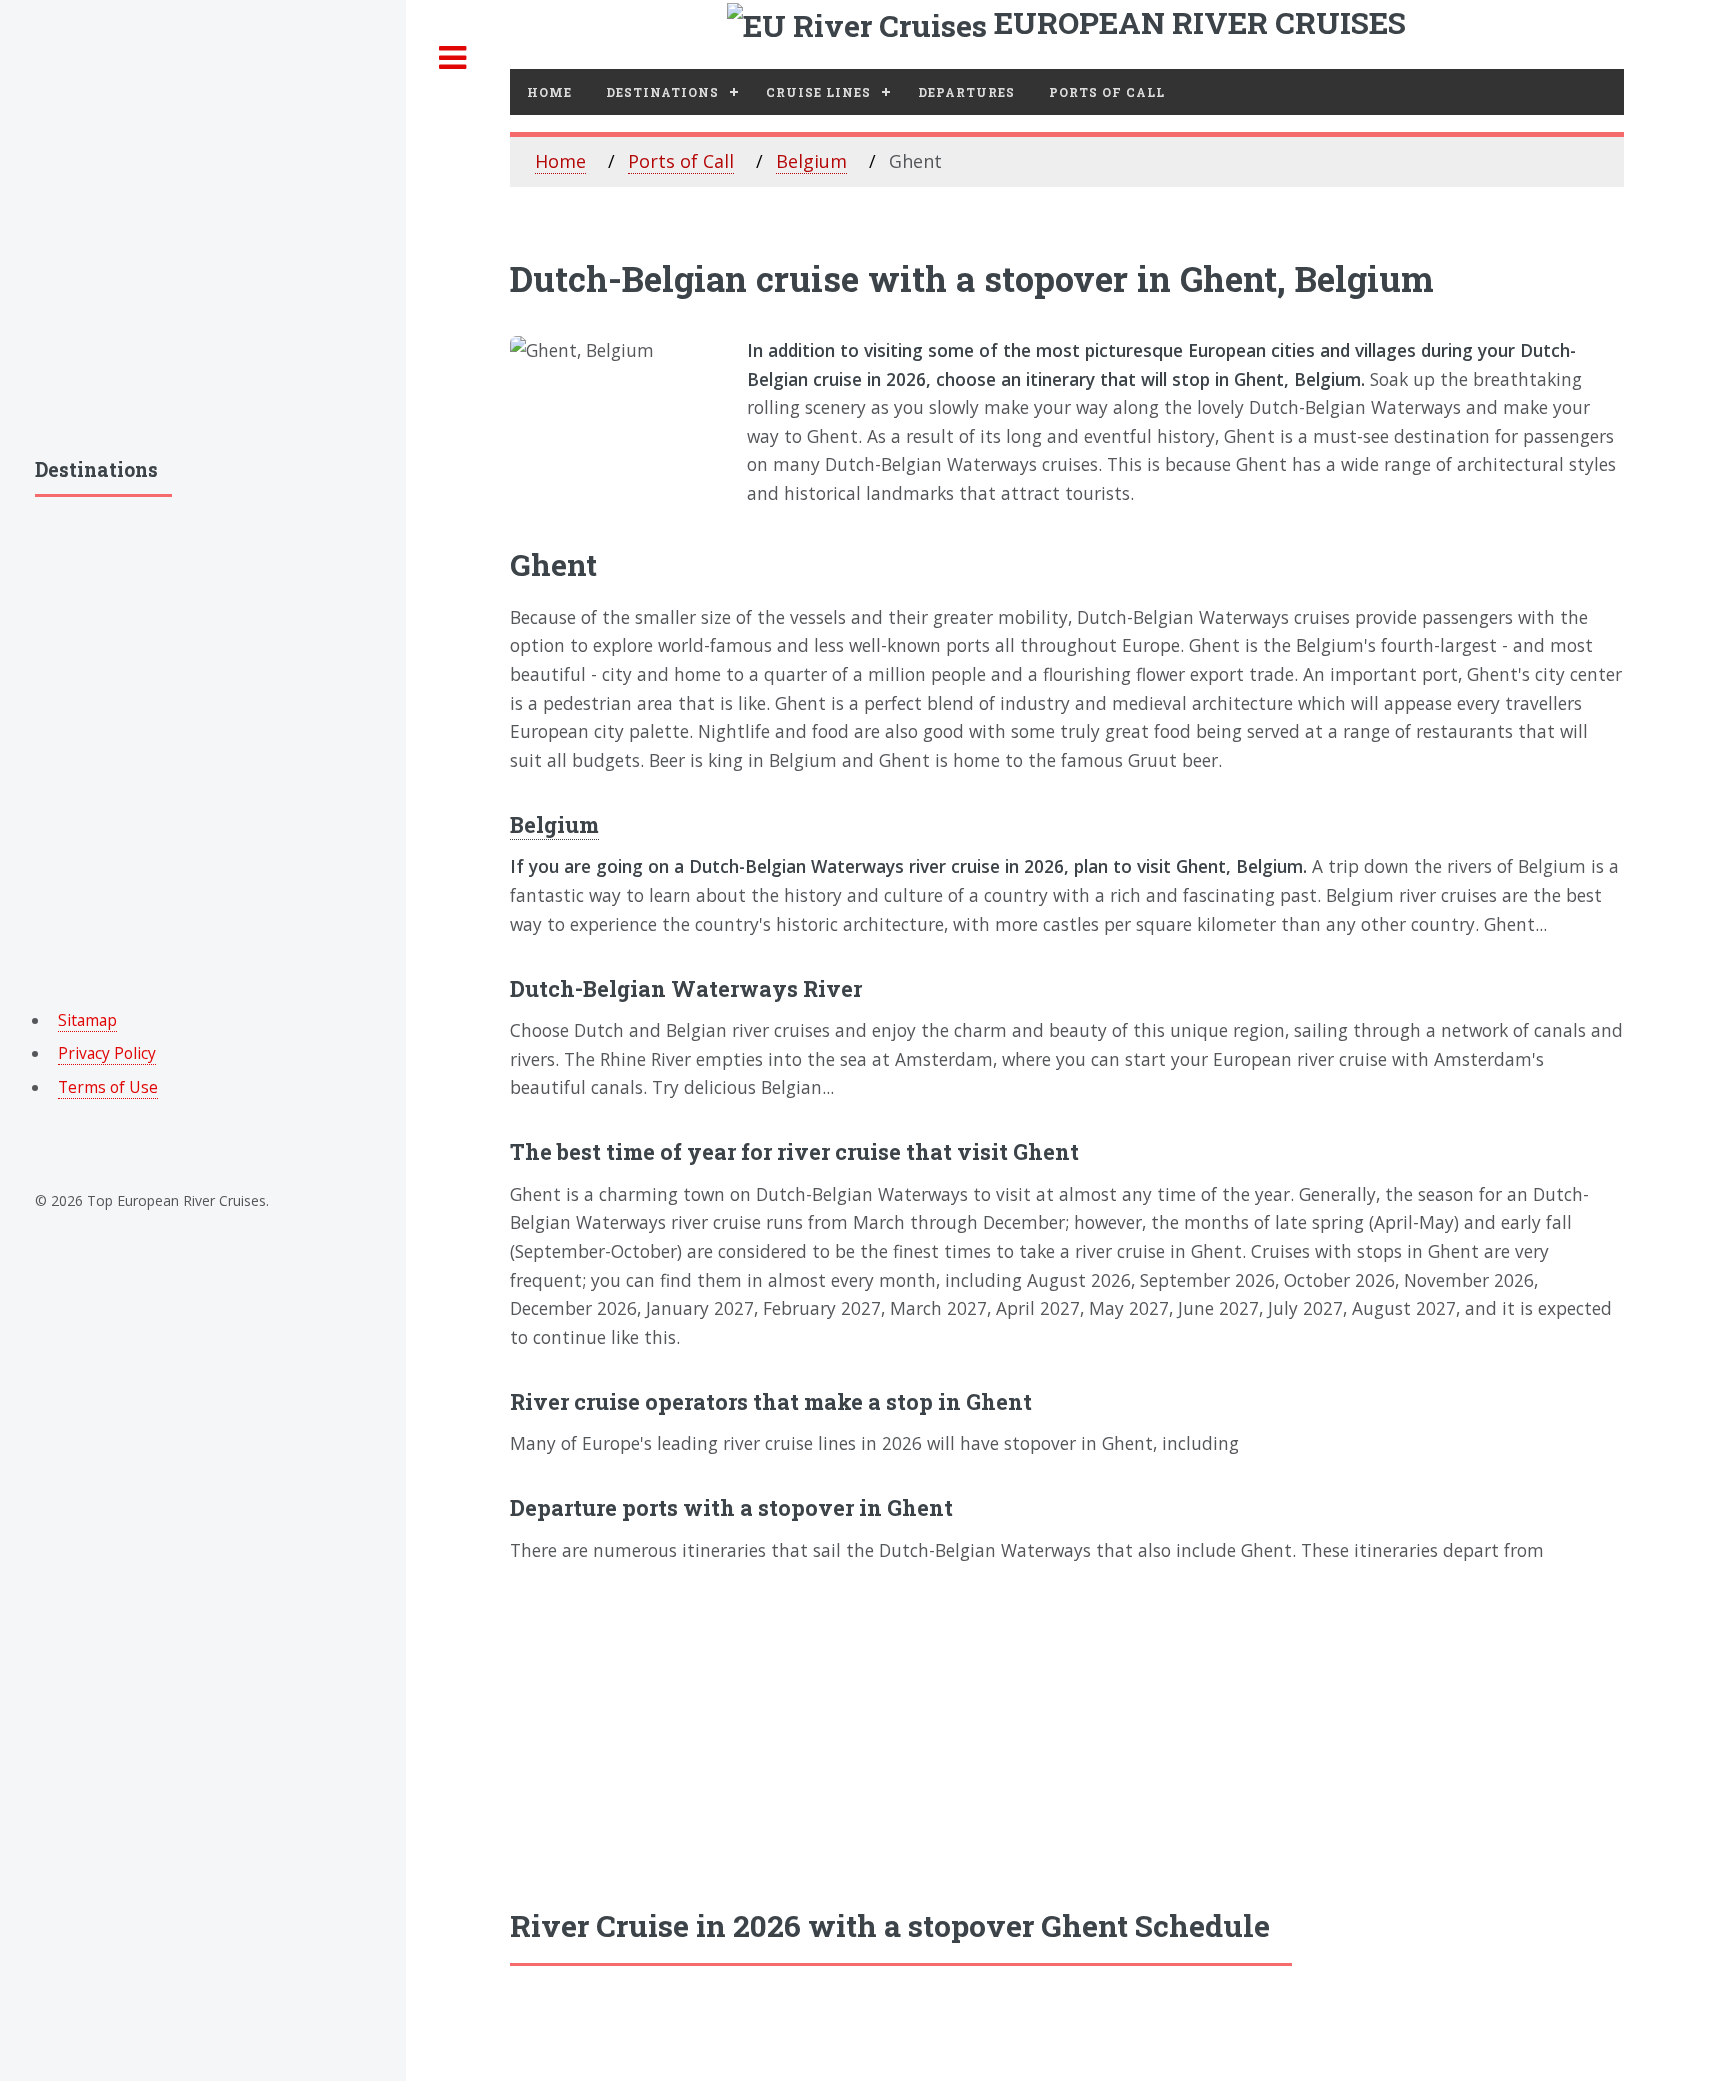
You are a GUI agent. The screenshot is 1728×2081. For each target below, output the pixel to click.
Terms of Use (108, 1087)
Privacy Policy (107, 1053)
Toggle (453, 58)
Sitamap (87, 1020)
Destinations (662, 92)
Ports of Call (681, 161)
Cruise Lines (818, 92)
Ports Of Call (1107, 92)
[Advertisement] (1067, 1733)
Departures (966, 92)
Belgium (811, 161)
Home (549, 92)
